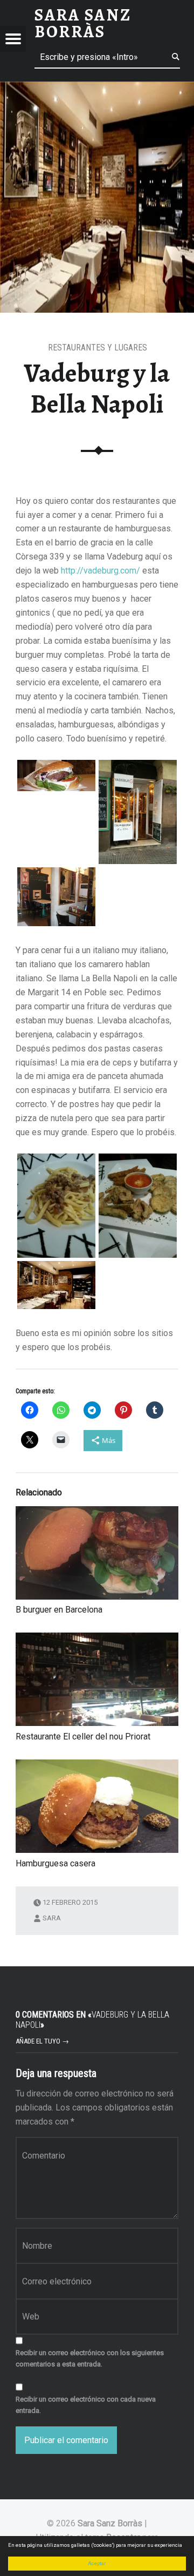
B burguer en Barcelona (59, 1610)
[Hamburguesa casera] (97, 1806)
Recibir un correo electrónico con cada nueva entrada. (86, 2405)
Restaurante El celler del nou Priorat (83, 1737)
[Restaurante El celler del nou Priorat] (97, 1679)
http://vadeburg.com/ (101, 571)
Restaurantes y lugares (98, 348)
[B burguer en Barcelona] (97, 1553)
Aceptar (97, 2563)
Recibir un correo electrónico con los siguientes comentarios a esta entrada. (90, 2358)
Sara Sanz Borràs (110, 2523)
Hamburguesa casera (56, 1863)
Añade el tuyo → (42, 2041)
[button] (56, 776)
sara (52, 1918)
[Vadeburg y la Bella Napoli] (97, 88)
